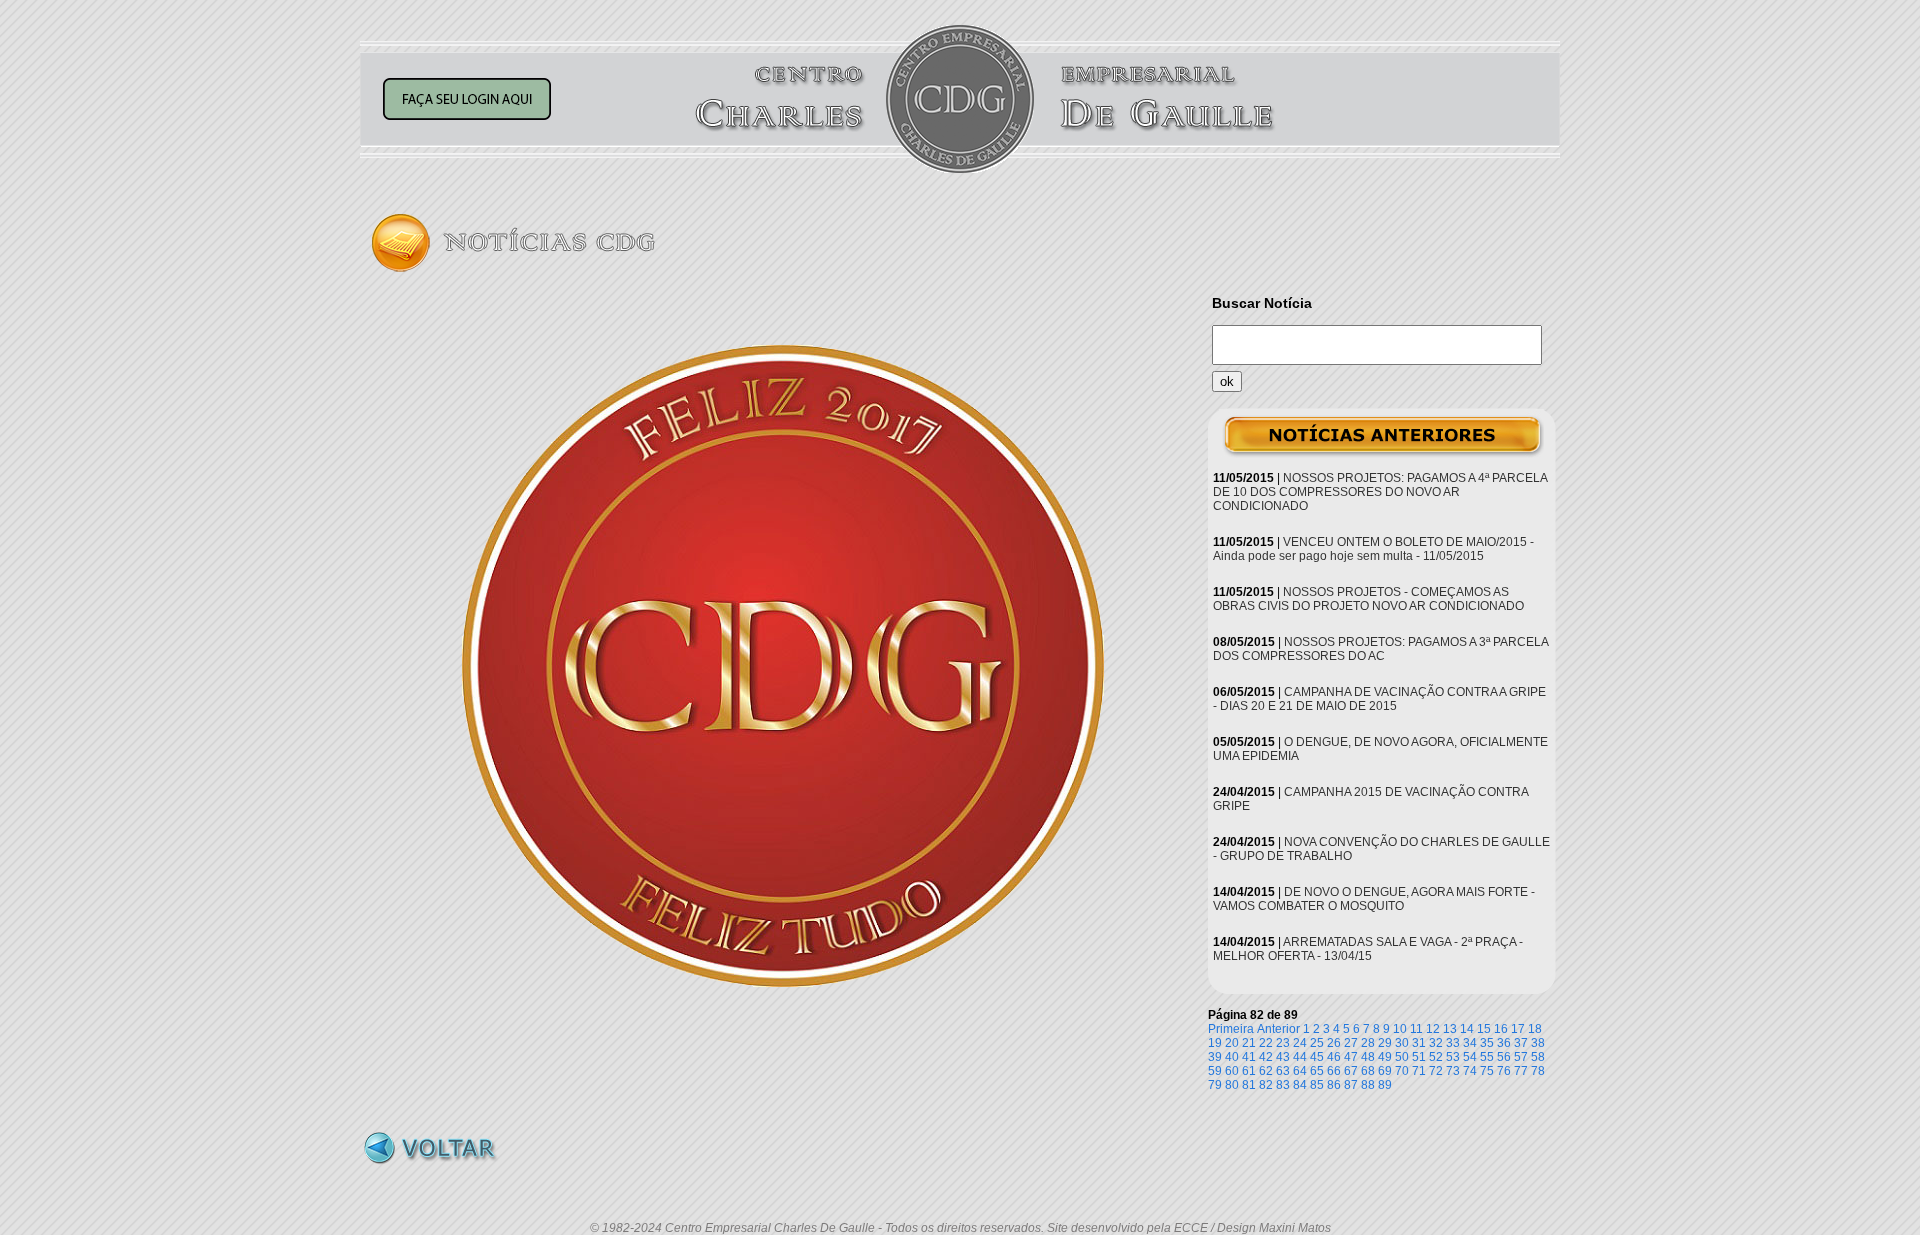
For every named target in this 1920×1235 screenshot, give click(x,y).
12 (1433, 1029)
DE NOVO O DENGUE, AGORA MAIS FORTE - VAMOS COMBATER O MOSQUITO (1374, 899)
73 (1453, 1071)
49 (1385, 1057)
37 (1521, 1043)
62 (1266, 1071)
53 (1453, 1057)
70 (1402, 1071)
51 (1419, 1057)
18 (1535, 1029)
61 (1249, 1071)
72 (1436, 1071)
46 (1334, 1057)
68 (1368, 1071)
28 (1368, 1043)
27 (1351, 1043)
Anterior (1278, 1029)
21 (1249, 1043)
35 (1487, 1043)
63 (1283, 1071)
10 (1400, 1029)
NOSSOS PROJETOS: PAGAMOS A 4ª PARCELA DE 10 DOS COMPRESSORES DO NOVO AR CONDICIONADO (1380, 492)
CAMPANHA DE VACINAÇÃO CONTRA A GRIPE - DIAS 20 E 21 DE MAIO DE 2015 (1379, 699)
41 (1249, 1057)
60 (1232, 1071)
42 (1266, 1057)
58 (1538, 1057)
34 (1470, 1043)
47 (1351, 1057)
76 (1504, 1071)
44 (1300, 1057)
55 (1487, 1057)
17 (1518, 1029)
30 (1402, 1043)
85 (1317, 1085)
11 (1416, 1029)
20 (1232, 1043)
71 (1419, 1071)
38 (1538, 1043)
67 (1351, 1071)
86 (1334, 1085)
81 (1249, 1085)
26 (1334, 1043)
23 (1283, 1043)
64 (1300, 1071)
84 (1300, 1085)
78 (1538, 1071)
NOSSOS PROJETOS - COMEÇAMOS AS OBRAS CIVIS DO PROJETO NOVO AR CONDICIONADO (1368, 599)
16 (1501, 1029)
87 (1351, 1085)
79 (1215, 1085)
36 (1504, 1043)
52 (1436, 1057)
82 (1266, 1085)
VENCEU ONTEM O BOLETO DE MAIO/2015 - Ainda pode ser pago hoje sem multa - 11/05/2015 (1373, 549)
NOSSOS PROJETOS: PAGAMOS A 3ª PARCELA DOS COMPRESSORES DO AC (1380, 649)
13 (1450, 1029)
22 (1266, 1043)
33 (1453, 1043)
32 (1436, 1043)
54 (1470, 1057)
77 (1521, 1071)
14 (1467, 1029)
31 (1419, 1043)
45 (1317, 1057)
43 (1283, 1057)
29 (1385, 1043)
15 (1484, 1029)
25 (1317, 1043)
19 (1215, 1043)
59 (1215, 1071)
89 (1385, 1085)
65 (1317, 1071)
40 (1232, 1057)
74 (1470, 1071)
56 (1504, 1057)
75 (1487, 1071)
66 (1334, 1071)
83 (1283, 1085)
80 (1232, 1085)
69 (1385, 1071)
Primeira (1231, 1029)
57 (1521, 1057)
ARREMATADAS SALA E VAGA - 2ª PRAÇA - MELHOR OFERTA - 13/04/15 (1368, 949)
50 (1402, 1057)
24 (1300, 1043)
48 (1368, 1057)
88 (1368, 1085)
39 (1215, 1057)
